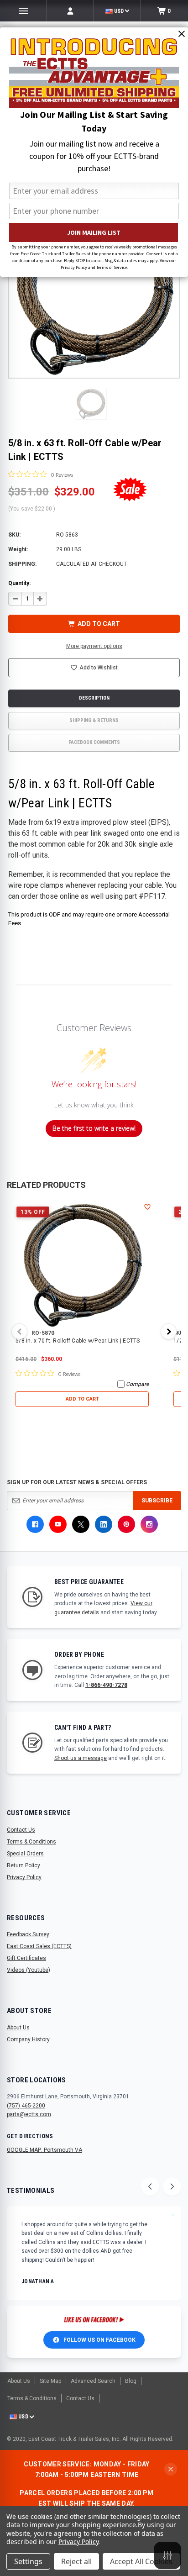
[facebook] (35, 1524)
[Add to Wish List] (147, 1207)
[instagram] (149, 1524)
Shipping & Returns (94, 720)
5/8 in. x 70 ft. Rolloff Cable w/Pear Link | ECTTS (78, 1341)
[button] (91, 404)
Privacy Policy (24, 1877)
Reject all (76, 2561)
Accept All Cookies (141, 2561)
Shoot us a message (81, 1758)
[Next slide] (172, 2186)
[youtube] (58, 1524)
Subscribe (157, 1501)
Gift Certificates (26, 1958)
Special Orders (25, 1854)
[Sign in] (70, 11)
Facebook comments (94, 742)
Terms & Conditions (31, 1842)
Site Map (50, 2381)
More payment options (94, 646)
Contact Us (21, 1830)
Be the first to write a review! (94, 1128)
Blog (131, 2381)
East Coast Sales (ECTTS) (39, 1946)
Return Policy (23, 1865)
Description (94, 698)
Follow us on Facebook (99, 2340)
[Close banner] (171, 2469)
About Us (18, 2028)
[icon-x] (81, 1524)
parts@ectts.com (29, 2114)
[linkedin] (104, 1524)
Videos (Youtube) (29, 1970)
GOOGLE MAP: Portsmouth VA (44, 2150)
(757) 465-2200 (26, 2106)
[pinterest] (126, 1524)
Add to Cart (82, 1399)
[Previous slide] (150, 2186)
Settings (28, 2561)
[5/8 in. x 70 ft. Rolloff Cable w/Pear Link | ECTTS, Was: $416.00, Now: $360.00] (82, 1265)
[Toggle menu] (23, 11)
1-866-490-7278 (106, 1685)
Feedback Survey (28, 1934)
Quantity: (19, 583)
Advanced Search (93, 2381)
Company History (28, 2039)
